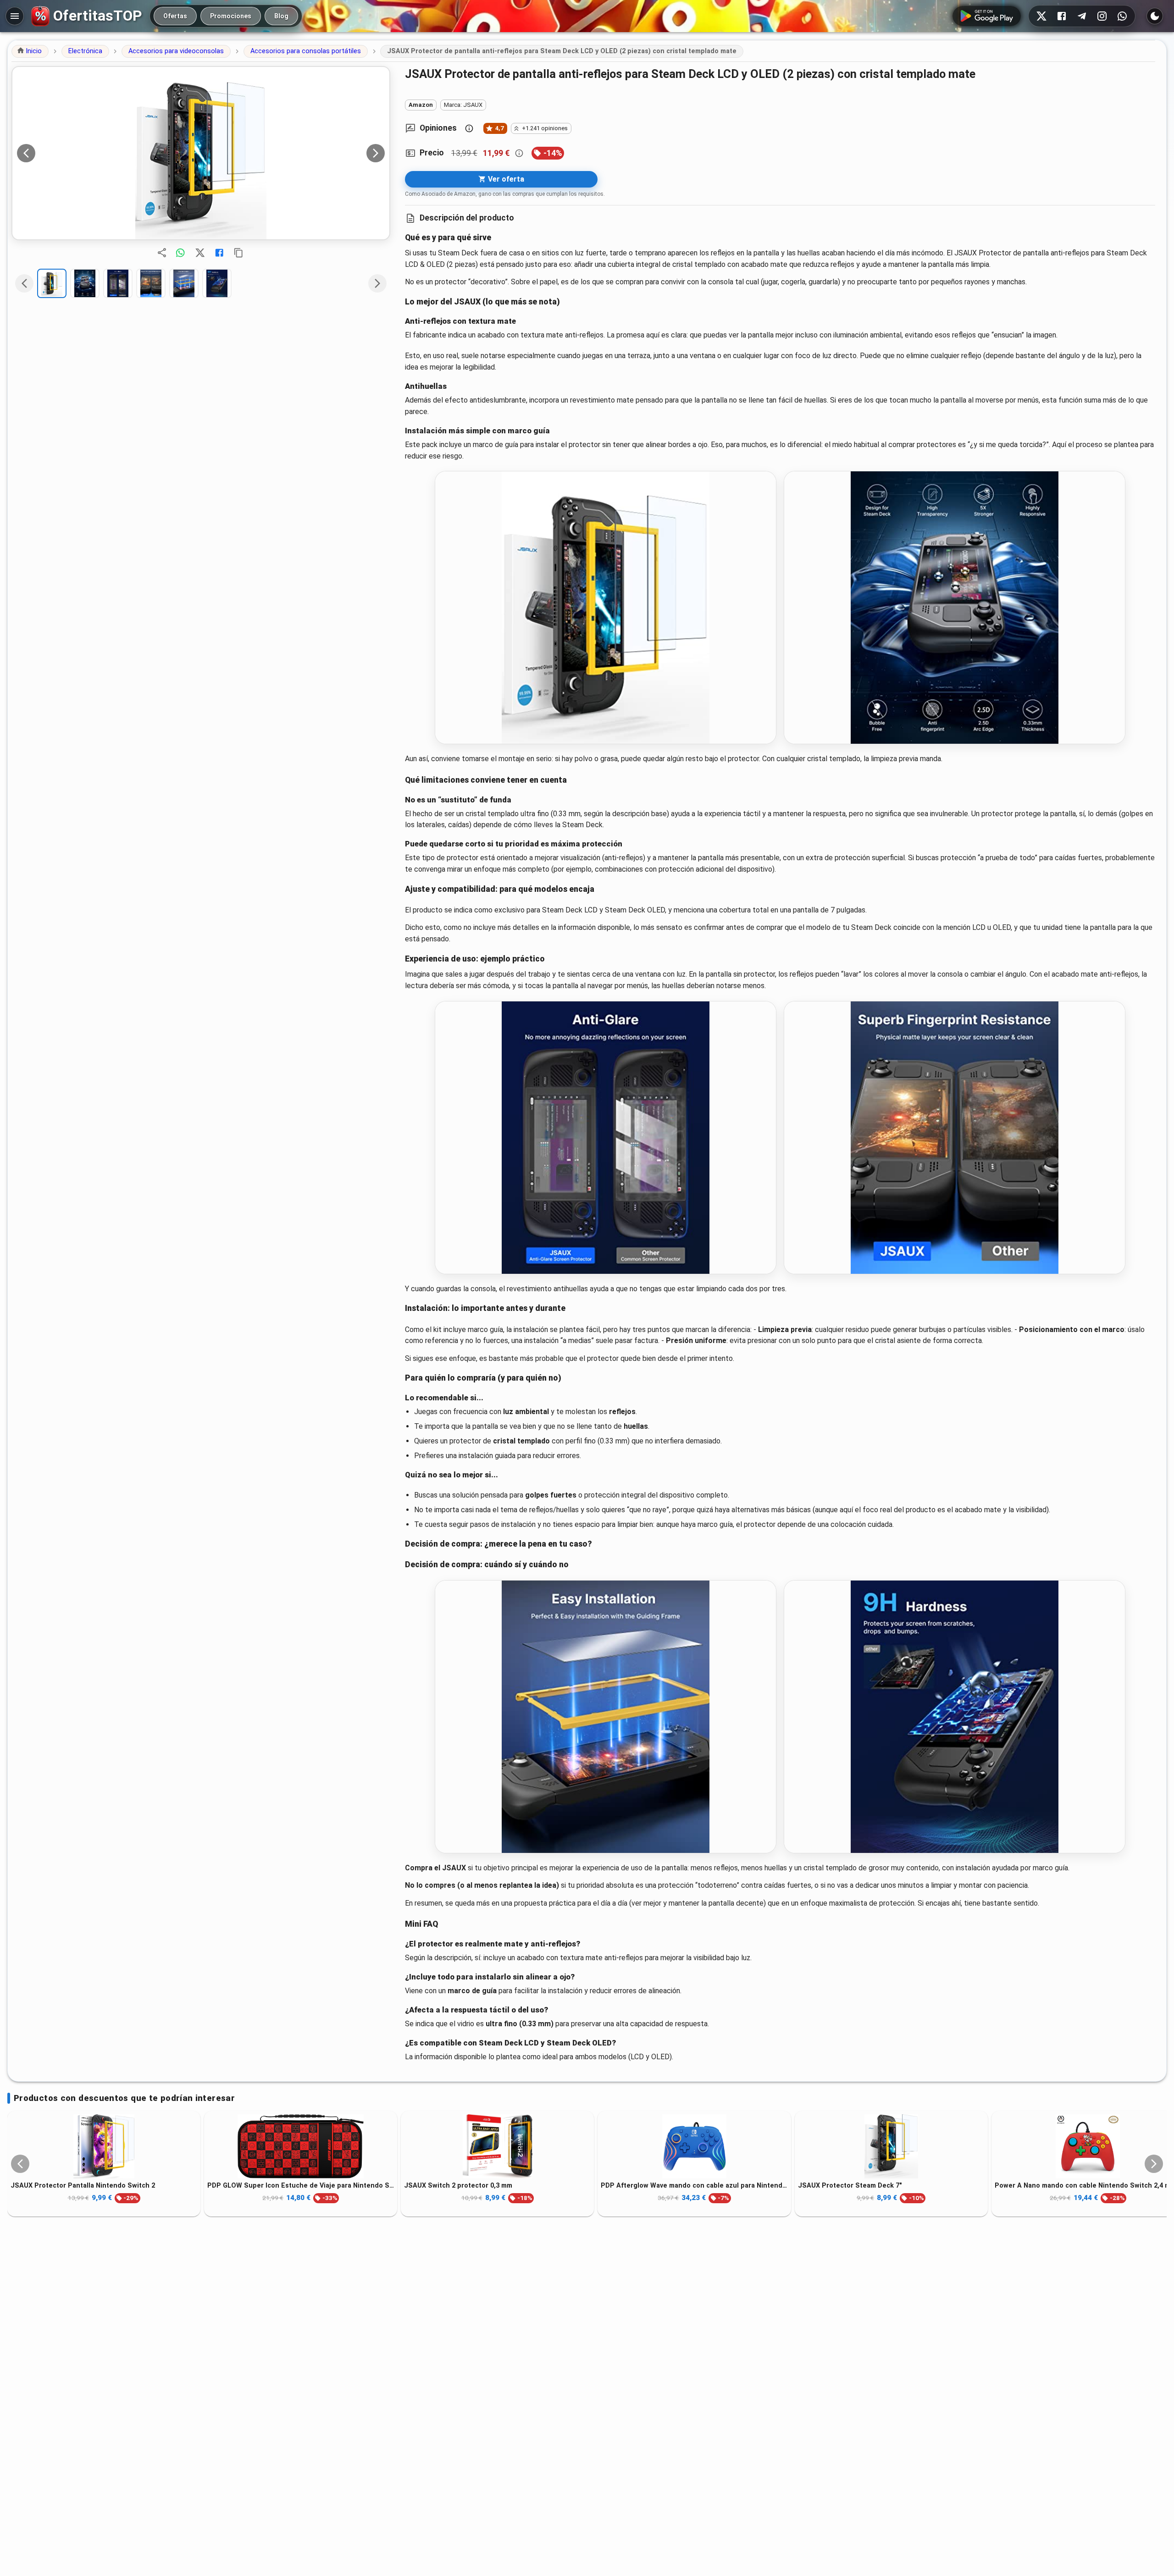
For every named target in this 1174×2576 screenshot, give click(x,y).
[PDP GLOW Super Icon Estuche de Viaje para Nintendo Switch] (301, 2146)
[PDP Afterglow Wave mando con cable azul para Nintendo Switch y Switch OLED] (694, 2146)
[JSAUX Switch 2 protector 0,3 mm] (497, 2146)
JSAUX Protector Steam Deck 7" (850, 2186)
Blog (281, 16)
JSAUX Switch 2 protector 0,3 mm (458, 2186)
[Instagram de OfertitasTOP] (1102, 16)
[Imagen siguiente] (376, 153)
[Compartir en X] (200, 253)
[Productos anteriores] (20, 2164)
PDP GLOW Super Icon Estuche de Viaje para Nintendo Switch (301, 2186)
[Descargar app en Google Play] (987, 16)
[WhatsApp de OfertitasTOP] (1122, 16)
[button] (30, 51)
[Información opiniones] (469, 128)
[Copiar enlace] (238, 253)
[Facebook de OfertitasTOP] (1062, 16)
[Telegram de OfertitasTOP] (1082, 16)
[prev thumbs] (24, 283)
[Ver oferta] (201, 153)
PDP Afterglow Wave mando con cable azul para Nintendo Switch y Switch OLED (694, 2186)
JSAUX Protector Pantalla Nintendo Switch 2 (83, 2186)
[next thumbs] (377, 283)
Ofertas (175, 16)
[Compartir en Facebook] (219, 253)
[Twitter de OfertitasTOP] (1041, 16)
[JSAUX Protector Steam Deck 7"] (891, 2146)
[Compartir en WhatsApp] (180, 253)
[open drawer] (15, 16)
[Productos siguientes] (1154, 2164)
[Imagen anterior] (26, 153)
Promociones (231, 16)
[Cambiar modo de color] (1155, 16)
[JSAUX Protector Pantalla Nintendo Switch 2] (104, 2146)
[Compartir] (162, 253)
